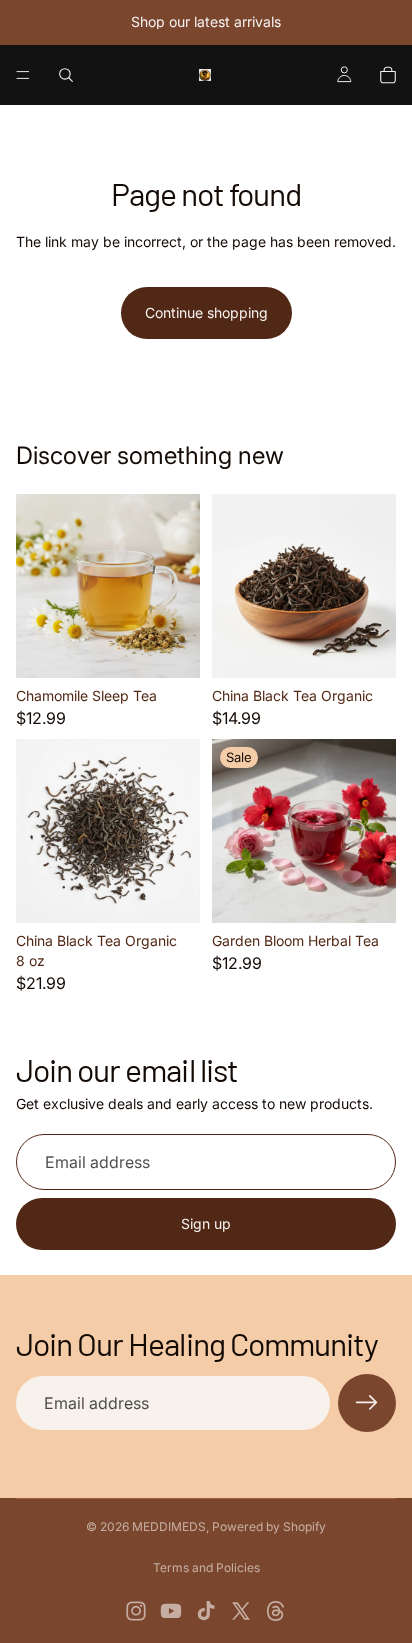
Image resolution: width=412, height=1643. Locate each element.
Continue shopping (206, 312)
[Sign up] (367, 1403)
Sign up (206, 1223)
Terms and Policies (206, 1567)
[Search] (66, 75)
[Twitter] (241, 1611)
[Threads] (276, 1611)
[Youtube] (171, 1611)
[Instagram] (136, 1611)
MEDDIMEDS (169, 1526)
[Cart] (388, 75)
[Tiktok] (206, 1611)
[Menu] (23, 75)
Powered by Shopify (269, 1526)
